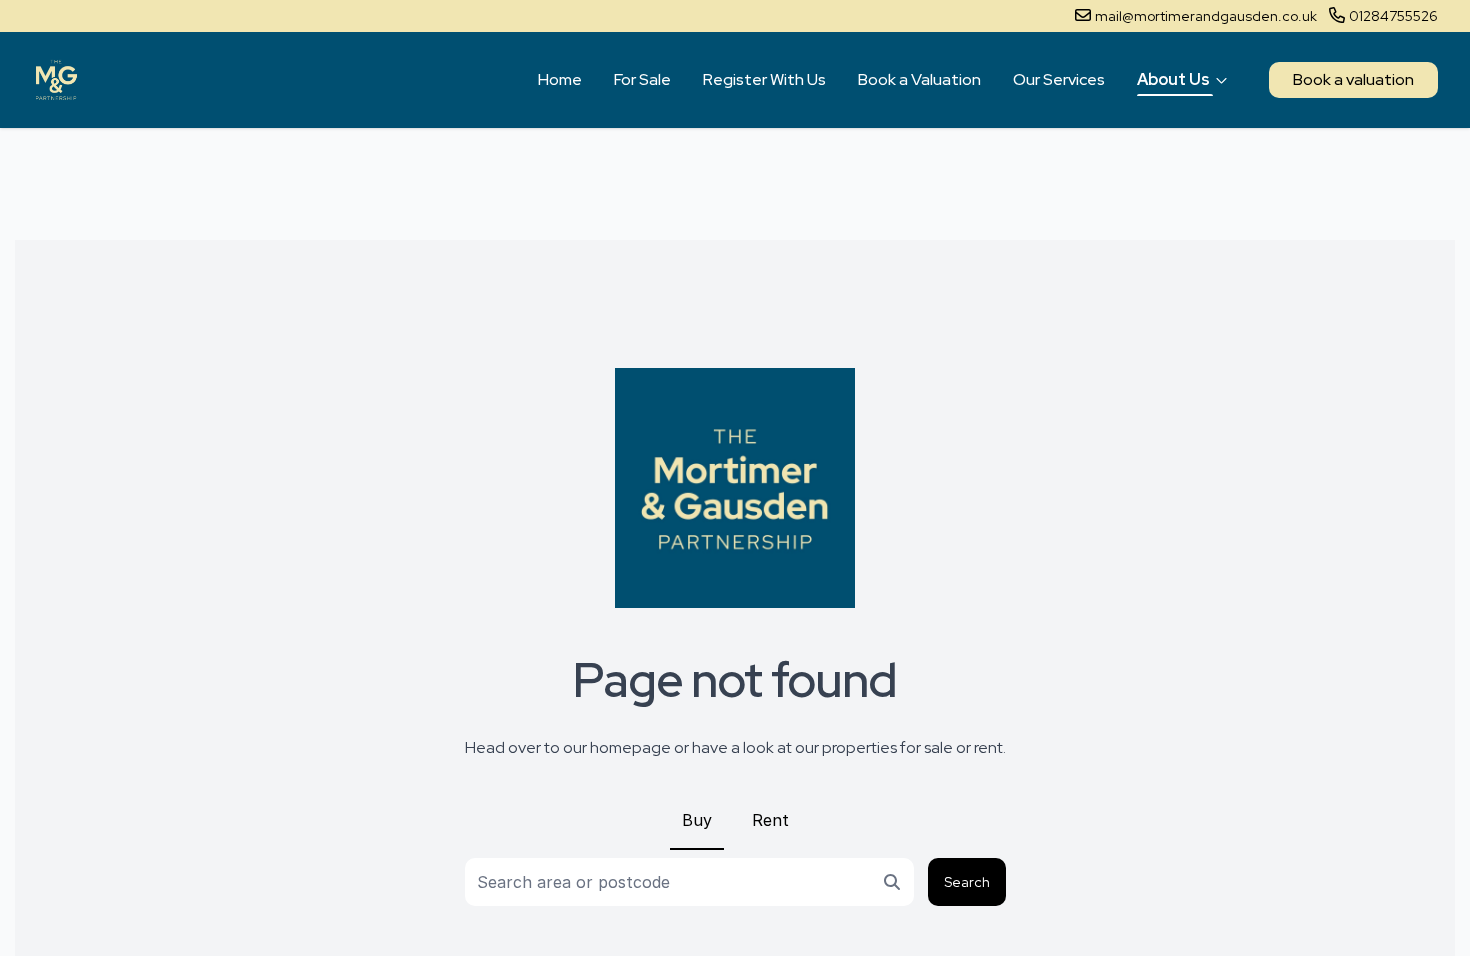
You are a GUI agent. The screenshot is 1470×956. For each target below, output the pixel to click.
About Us (1173, 79)
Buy (697, 820)
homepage (630, 747)
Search (967, 882)
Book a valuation (1353, 79)
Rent (770, 820)
